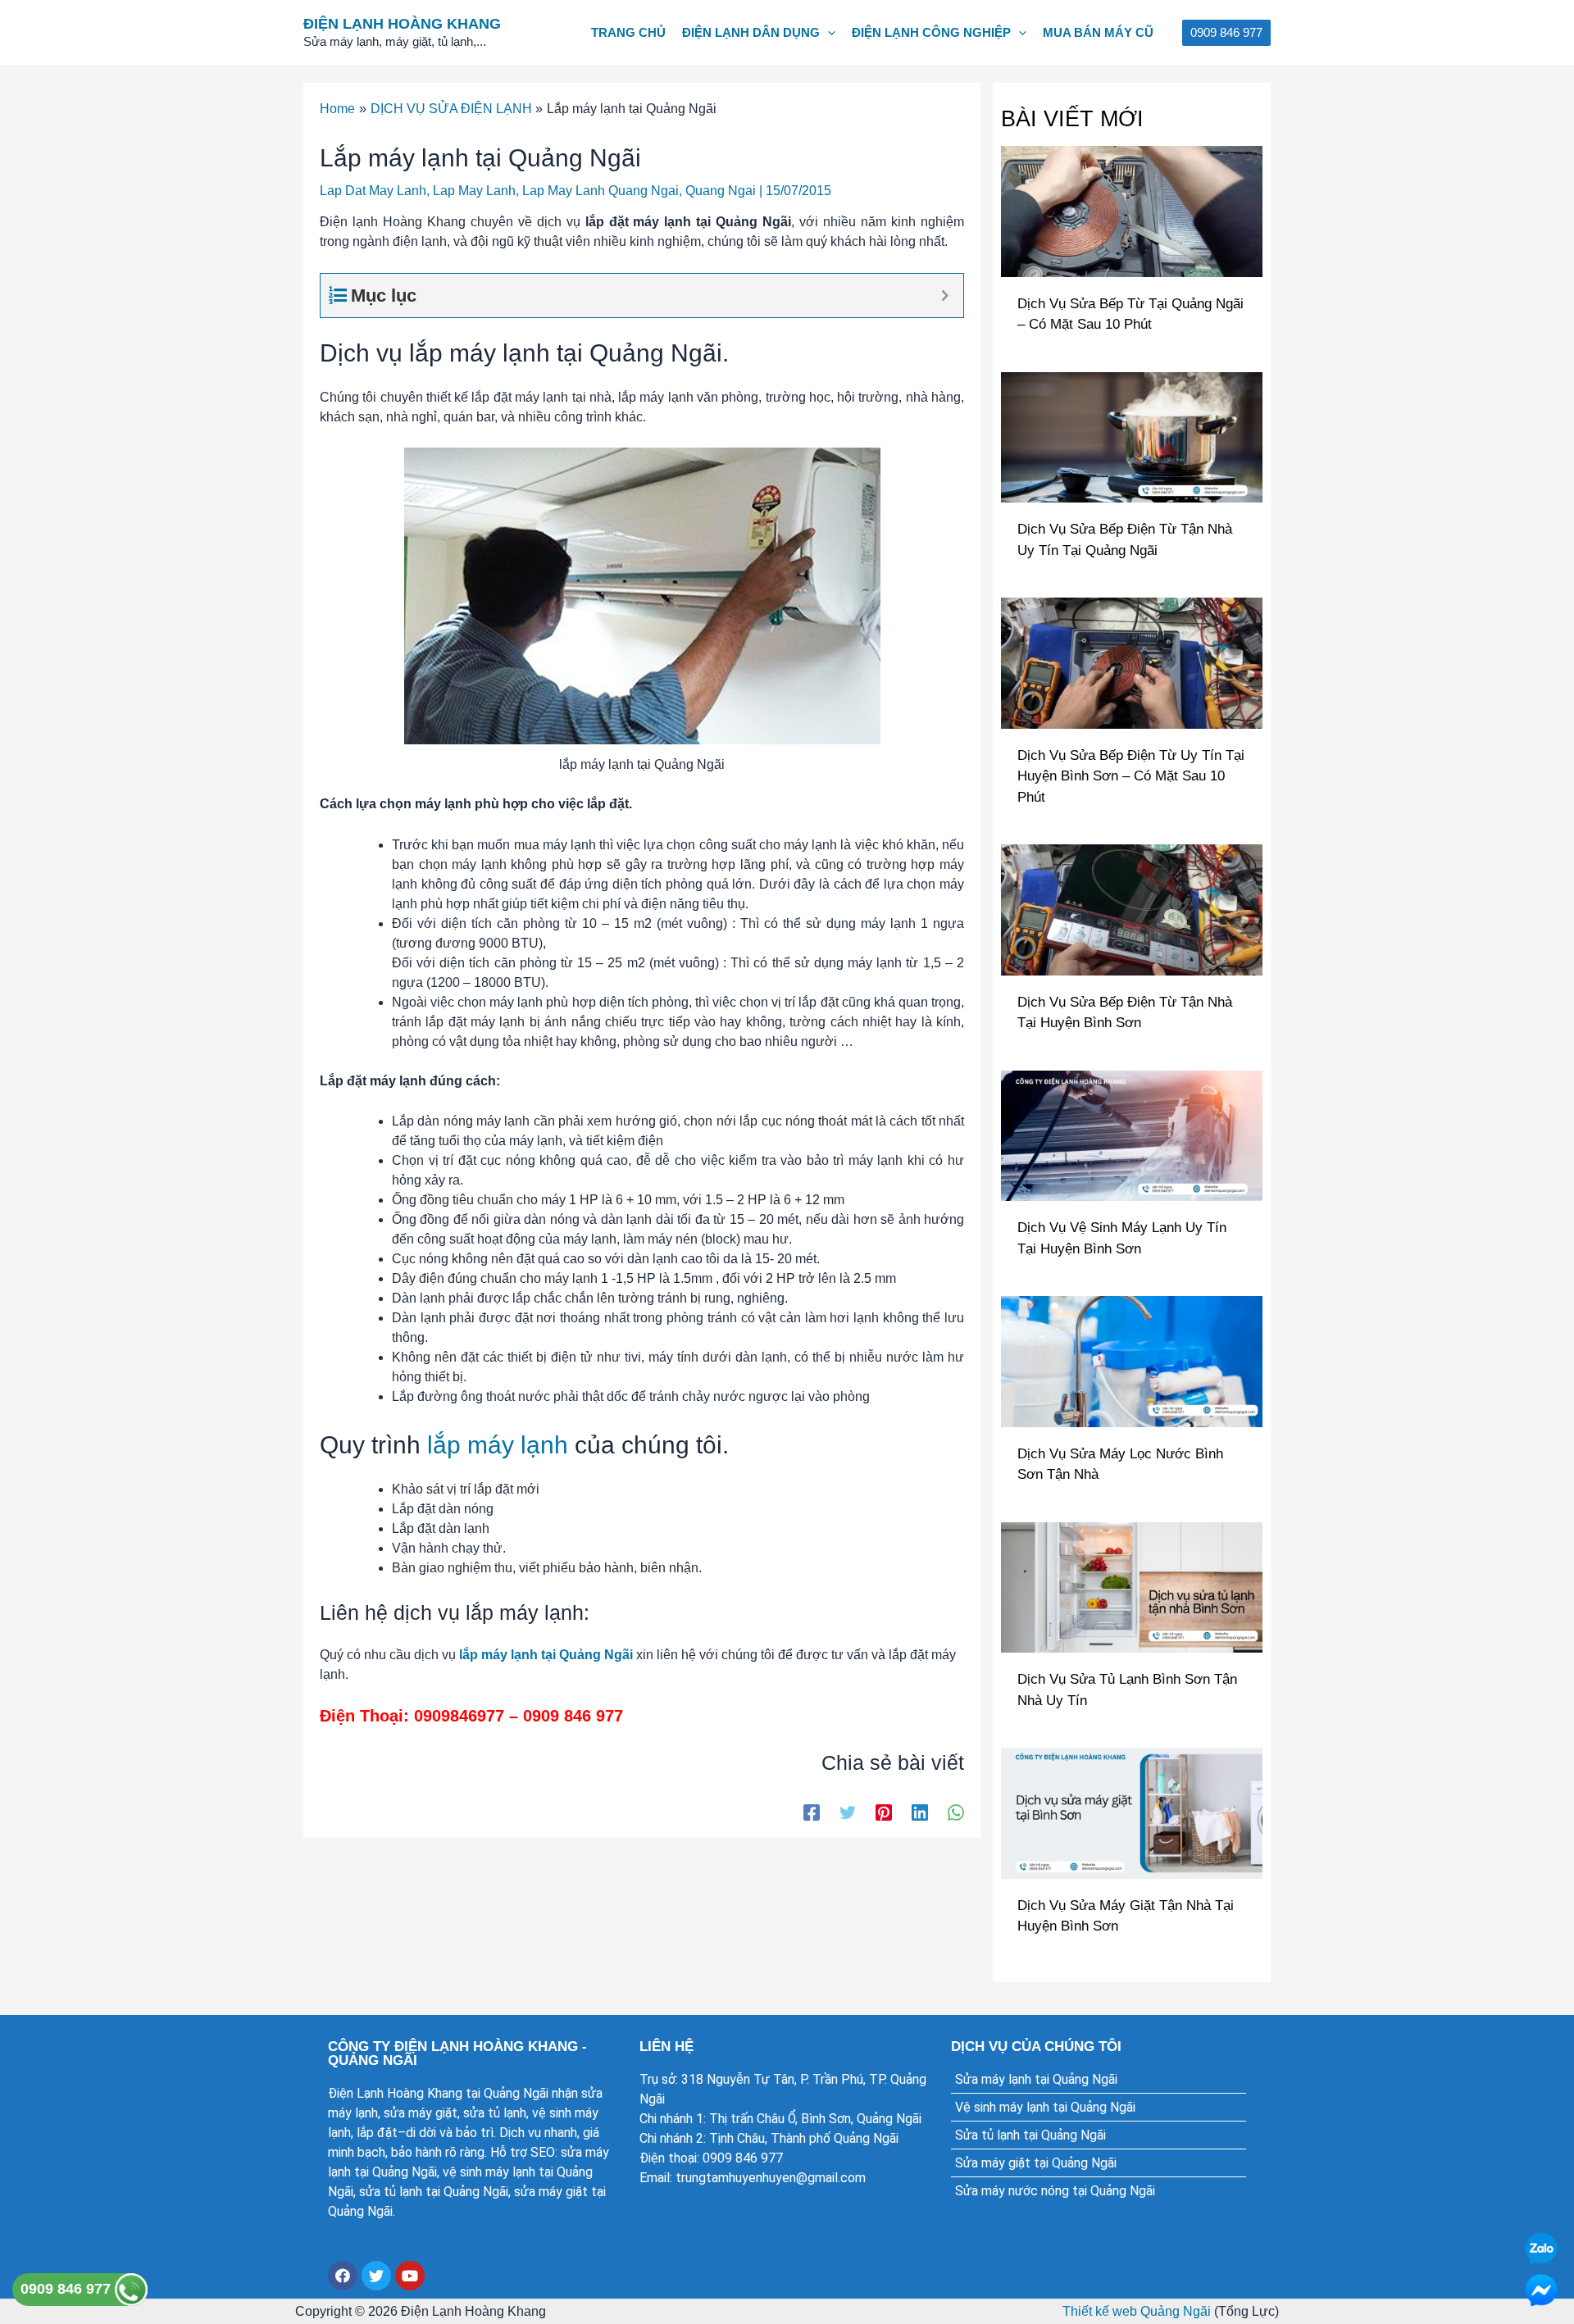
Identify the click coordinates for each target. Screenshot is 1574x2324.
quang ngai (721, 191)
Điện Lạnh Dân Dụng (751, 32)
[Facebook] (812, 1812)
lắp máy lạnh (498, 1445)
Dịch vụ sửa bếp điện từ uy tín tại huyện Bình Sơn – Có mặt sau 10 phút (1131, 776)
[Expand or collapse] (945, 296)
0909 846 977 (68, 2289)
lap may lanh (474, 191)
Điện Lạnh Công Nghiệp (931, 32)
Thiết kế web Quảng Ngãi (1137, 2311)
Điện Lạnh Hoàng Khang (402, 24)
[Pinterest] (884, 1812)
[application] (828, 33)
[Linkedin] (920, 1812)
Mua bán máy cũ (1098, 32)
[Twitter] (848, 1812)
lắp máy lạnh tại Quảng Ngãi (546, 1655)
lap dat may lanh (373, 191)
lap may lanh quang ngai (600, 191)
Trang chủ (628, 32)
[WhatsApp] (956, 1812)
